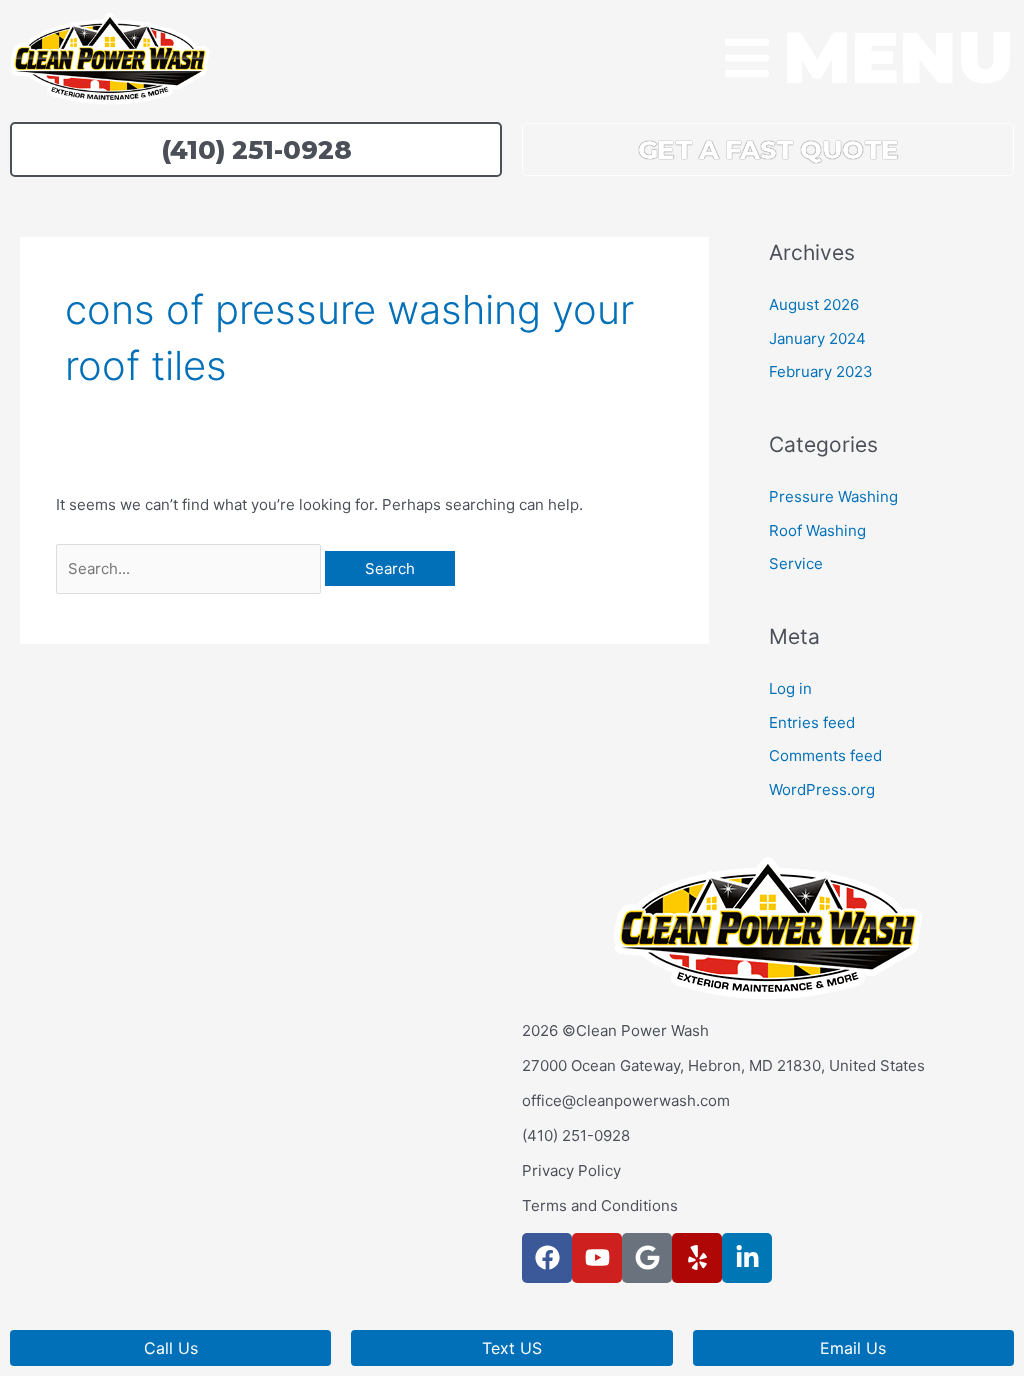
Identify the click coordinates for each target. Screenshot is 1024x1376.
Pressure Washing (833, 496)
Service (796, 563)
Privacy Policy (571, 1170)
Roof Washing (817, 530)
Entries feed (812, 722)
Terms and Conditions (600, 1205)
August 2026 (814, 304)
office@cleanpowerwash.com (626, 1100)
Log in (790, 688)
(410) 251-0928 (576, 1135)
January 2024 (817, 338)
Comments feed (825, 755)
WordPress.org (822, 789)
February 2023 (821, 371)
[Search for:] (190, 568)
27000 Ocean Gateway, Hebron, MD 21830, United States (723, 1065)
